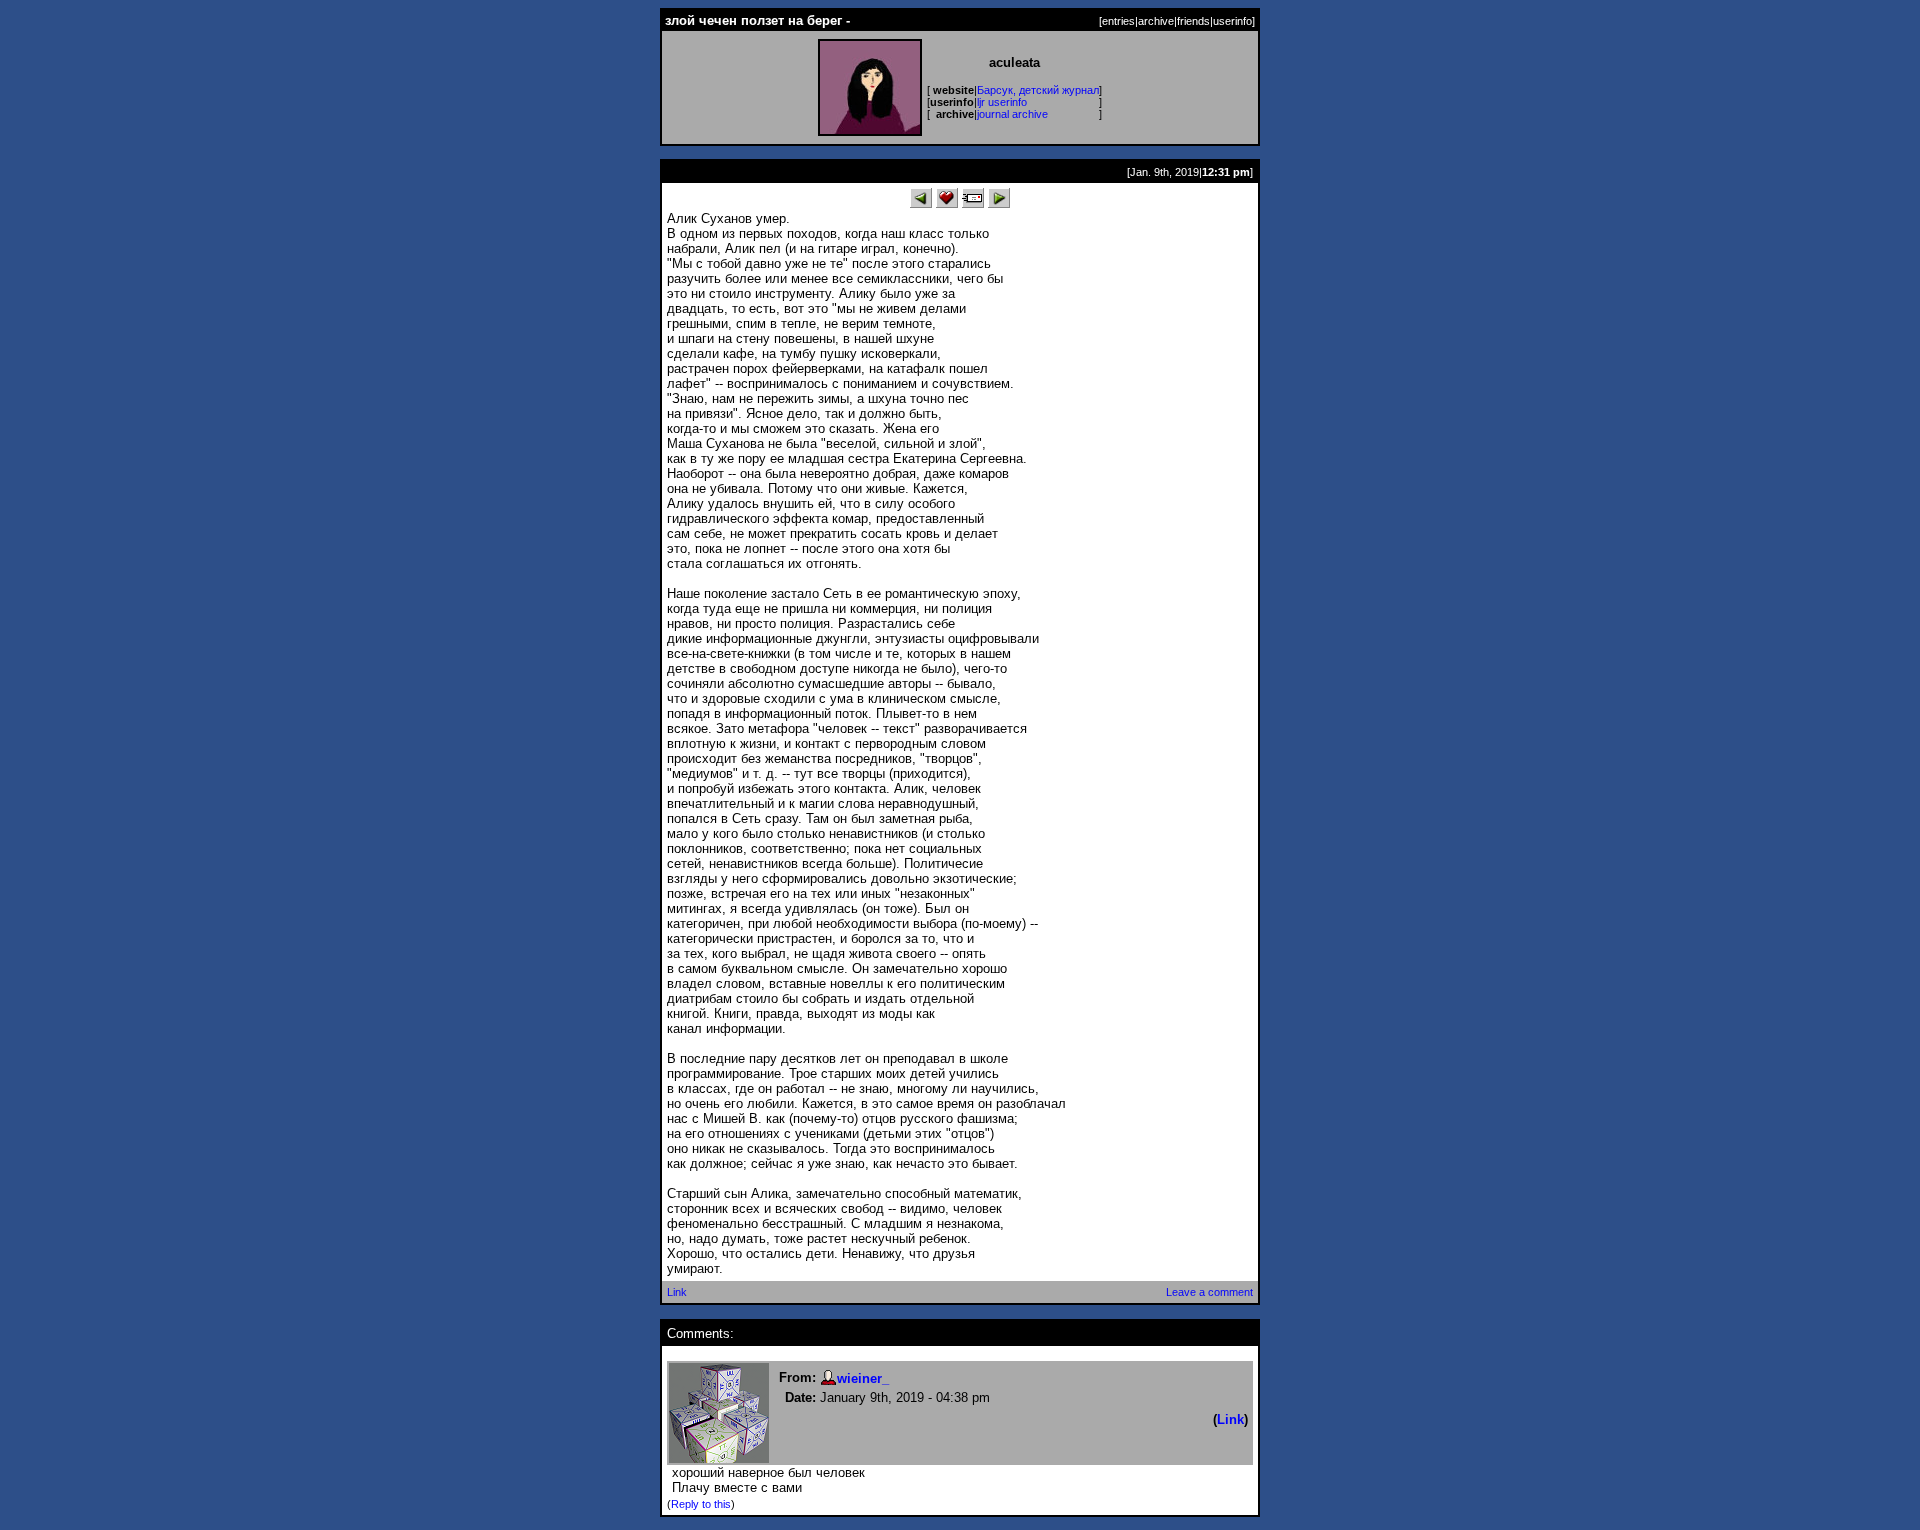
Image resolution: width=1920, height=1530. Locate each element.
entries (1118, 21)
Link (677, 1292)
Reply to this (701, 1504)
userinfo (1232, 21)
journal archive (1012, 114)
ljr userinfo (1002, 102)
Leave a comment (1209, 1292)
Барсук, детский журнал (1038, 90)
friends (1193, 21)
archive (1156, 21)
